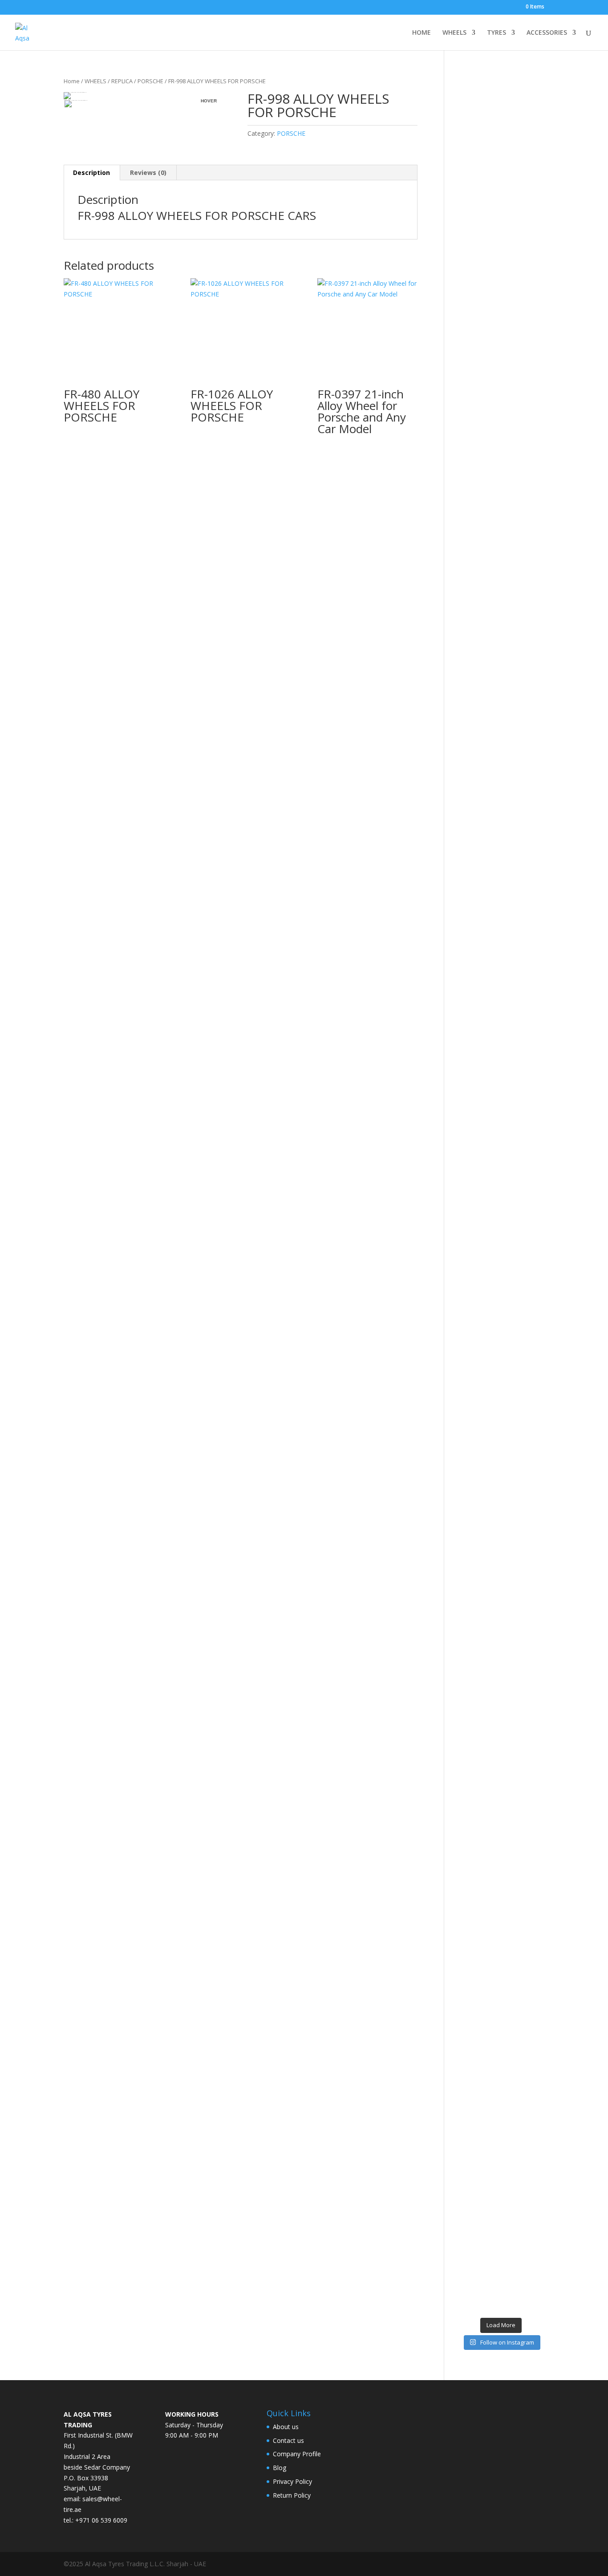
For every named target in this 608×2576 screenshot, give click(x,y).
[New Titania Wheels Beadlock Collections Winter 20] (535, 1781)
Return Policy (292, 2495)
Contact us (288, 2440)
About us (286, 2427)
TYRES (497, 33)
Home (72, 81)
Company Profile (297, 2454)
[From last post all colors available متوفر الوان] (489, 1071)
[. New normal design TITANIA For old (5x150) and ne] (535, 1209)
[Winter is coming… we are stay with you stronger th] (512, 1886)
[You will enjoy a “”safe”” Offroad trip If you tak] (512, 1172)
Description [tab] (91, 172)
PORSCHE (150, 81)
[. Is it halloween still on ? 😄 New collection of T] (535, 458)
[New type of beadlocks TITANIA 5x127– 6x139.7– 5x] (512, 437)
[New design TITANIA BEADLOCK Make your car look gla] (467, 1246)
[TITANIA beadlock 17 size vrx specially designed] (489, 1966)
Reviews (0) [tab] (148, 172)
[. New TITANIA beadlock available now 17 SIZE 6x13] (467, 1955)
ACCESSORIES (547, 33)
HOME (422, 33)
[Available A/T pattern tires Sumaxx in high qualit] (489, 480)
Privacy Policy (292, 2481)
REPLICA (122, 81)
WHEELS (454, 33)
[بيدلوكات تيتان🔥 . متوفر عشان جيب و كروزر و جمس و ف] (467, 300)
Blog (280, 2468)
